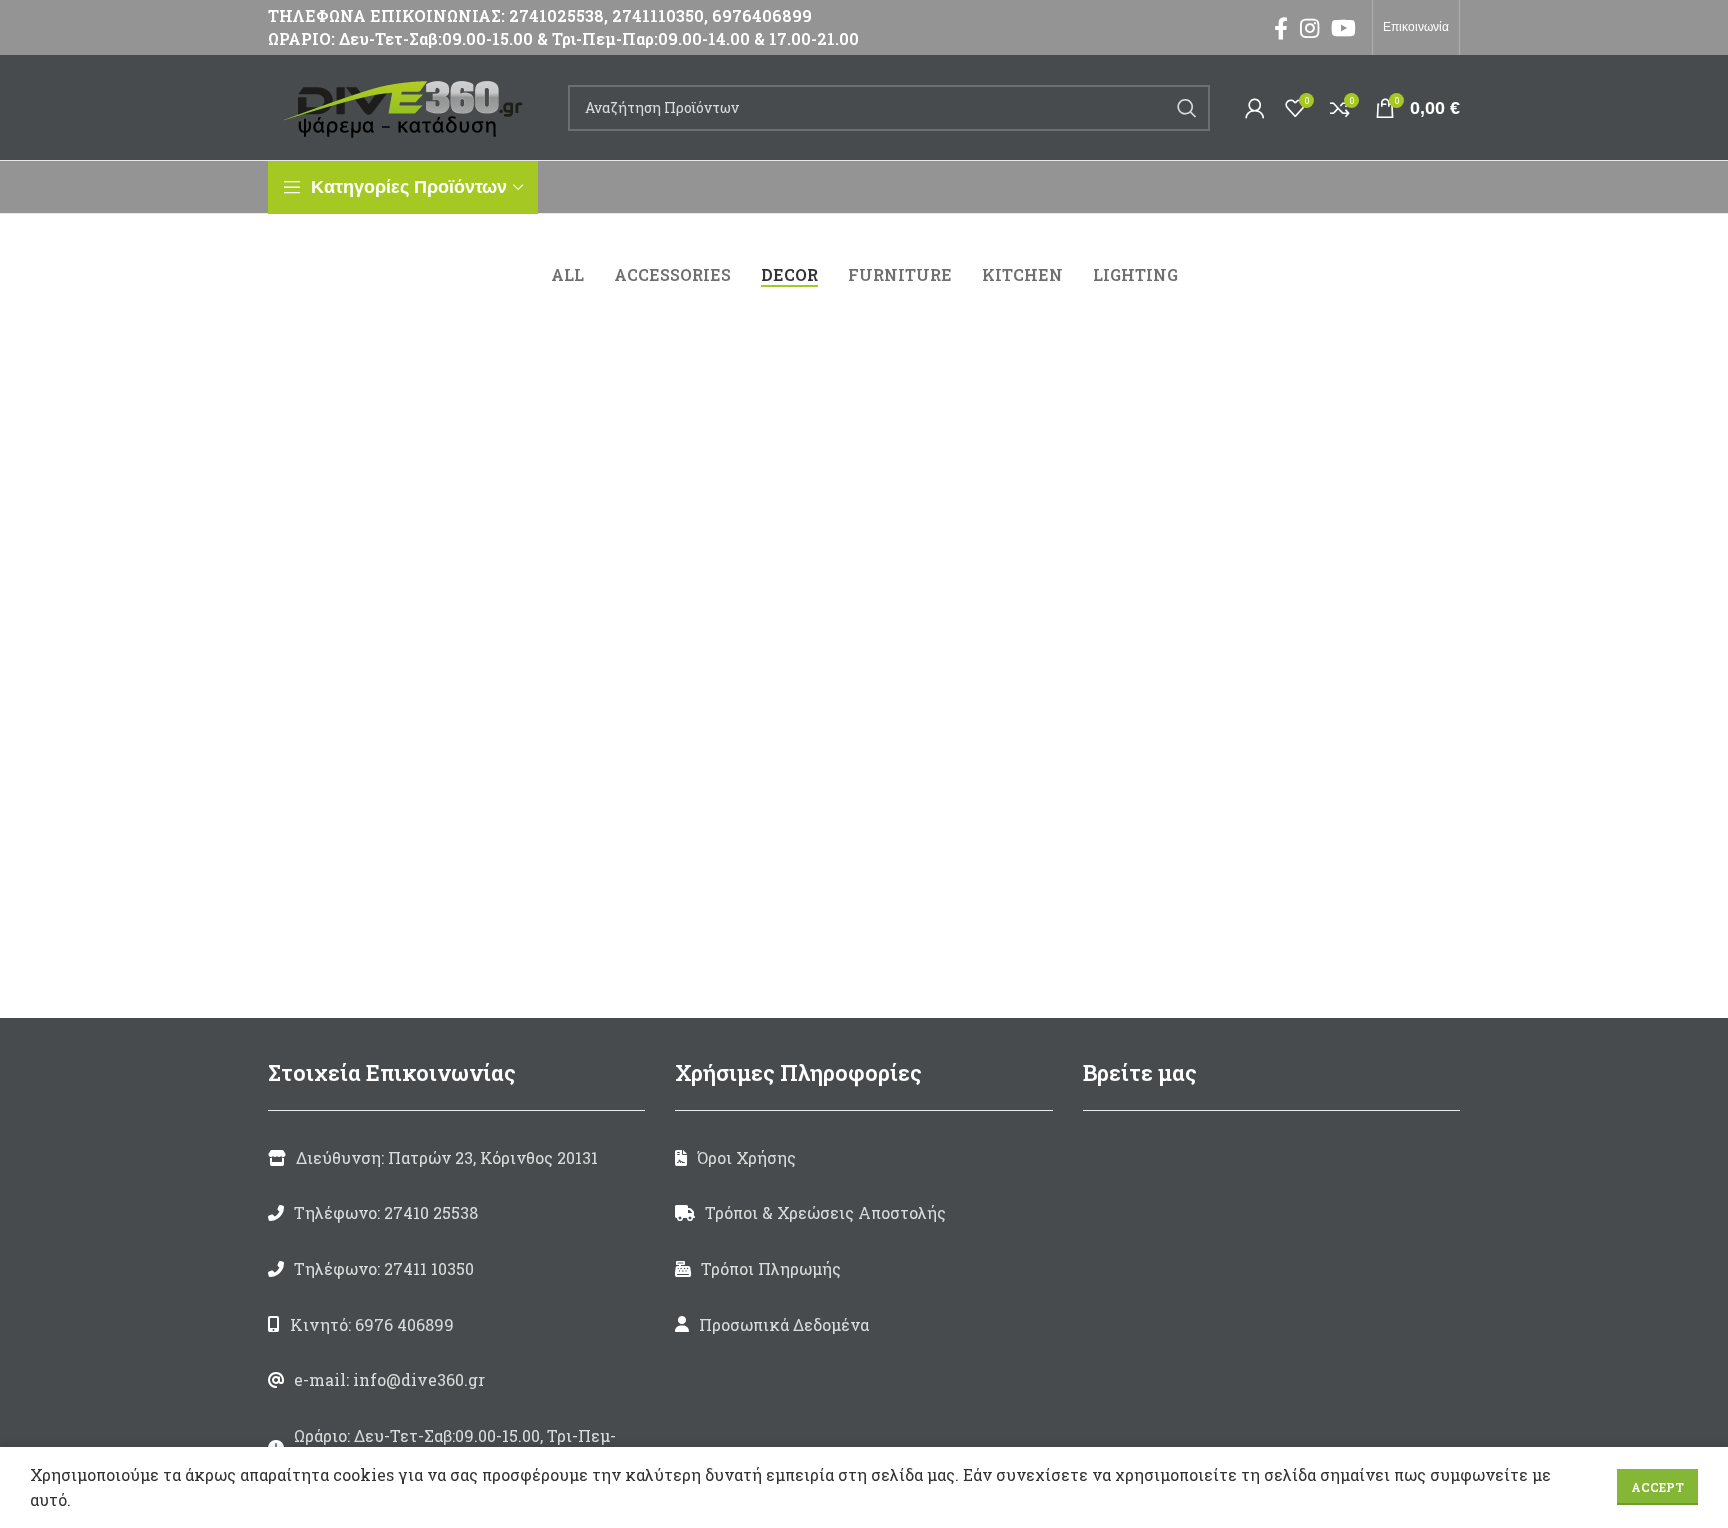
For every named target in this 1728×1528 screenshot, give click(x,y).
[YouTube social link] (1343, 28)
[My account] (1255, 108)
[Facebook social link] (1281, 28)
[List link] (456, 1213)
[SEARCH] (1187, 108)
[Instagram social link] (1309, 28)
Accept (1657, 1487)
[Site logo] (408, 105)
